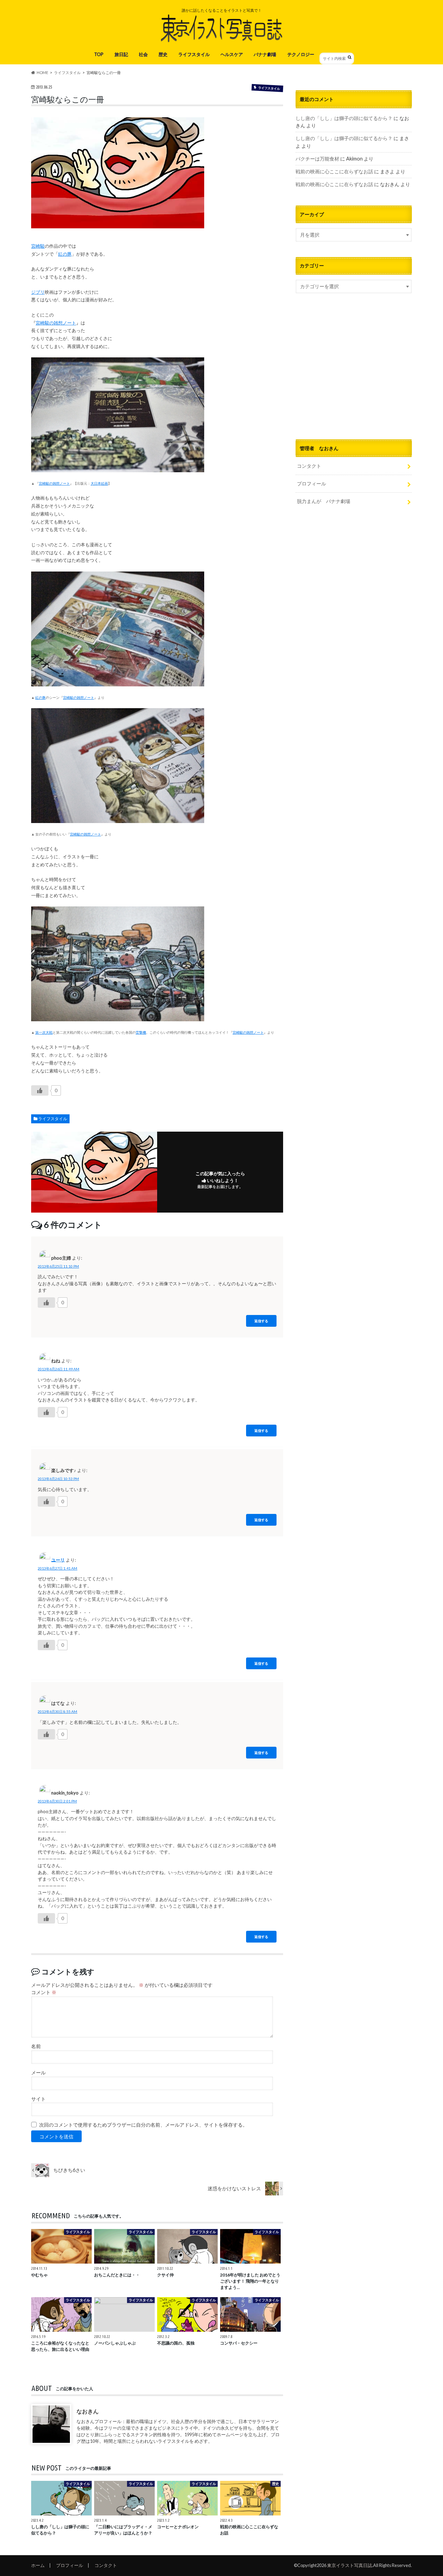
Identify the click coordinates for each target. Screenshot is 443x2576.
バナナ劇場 (265, 54)
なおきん (88, 2411)
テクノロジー (301, 54)
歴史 (163, 54)
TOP (99, 54)
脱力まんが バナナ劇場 (324, 501)
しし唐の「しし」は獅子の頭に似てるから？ (344, 118)
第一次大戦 (44, 1032)
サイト (38, 2099)
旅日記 (121, 54)
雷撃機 (141, 1032)
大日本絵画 (99, 483)
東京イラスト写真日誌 (350, 2565)
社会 (143, 54)
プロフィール (311, 483)
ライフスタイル (194, 54)
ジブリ (38, 292)
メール (38, 2073)
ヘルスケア (232, 54)
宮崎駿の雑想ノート (56, 323)
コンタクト (309, 466)
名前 (36, 2046)
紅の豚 (65, 254)
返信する (261, 1321)
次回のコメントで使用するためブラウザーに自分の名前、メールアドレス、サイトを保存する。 (143, 2125)
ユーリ (58, 1560)
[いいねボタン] (40, 1090)
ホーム (38, 2565)
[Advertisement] (354, 375)
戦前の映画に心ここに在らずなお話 (334, 171)
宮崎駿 (38, 246)
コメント (44, 1993)
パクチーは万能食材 (317, 159)
